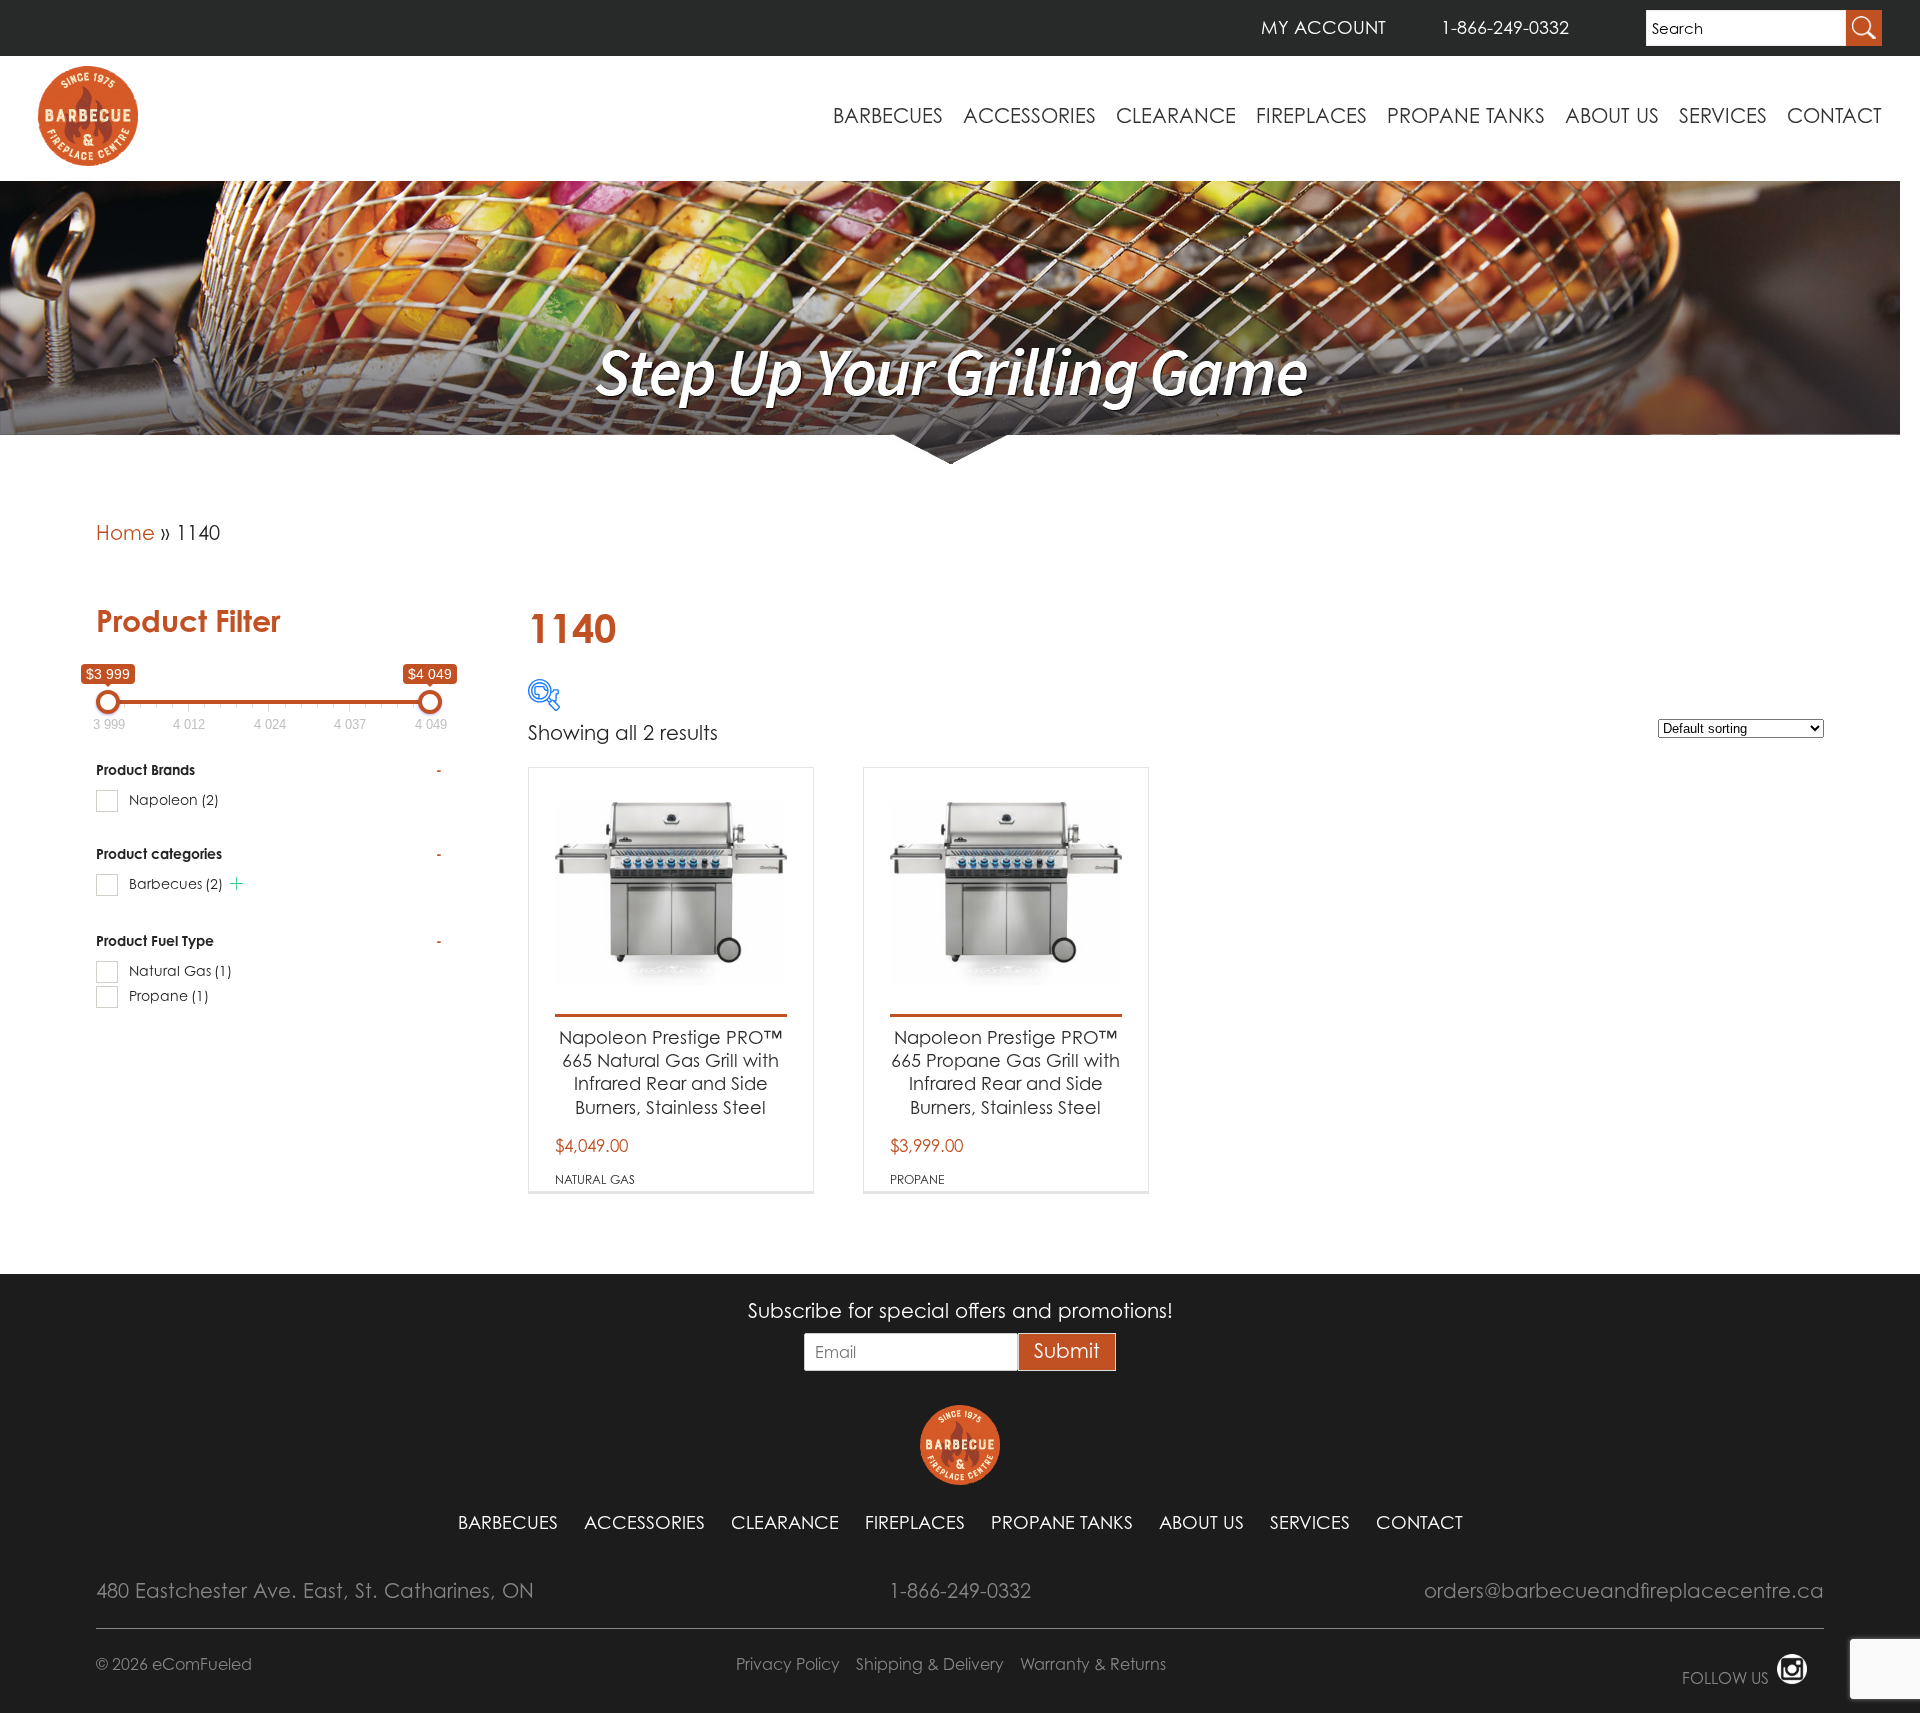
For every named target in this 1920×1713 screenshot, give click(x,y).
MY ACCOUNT (1323, 27)
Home (125, 533)
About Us (1612, 116)
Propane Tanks (1466, 116)
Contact (1834, 116)
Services (1723, 116)
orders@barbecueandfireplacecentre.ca (1624, 1591)
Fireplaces (1311, 116)
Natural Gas (180, 970)
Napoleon (174, 799)
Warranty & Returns (1093, 1664)
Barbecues (888, 116)
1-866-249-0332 (1505, 27)
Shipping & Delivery (930, 1664)
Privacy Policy (788, 1664)
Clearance (1176, 116)
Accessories (1029, 116)
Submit (1067, 1351)
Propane (169, 995)
